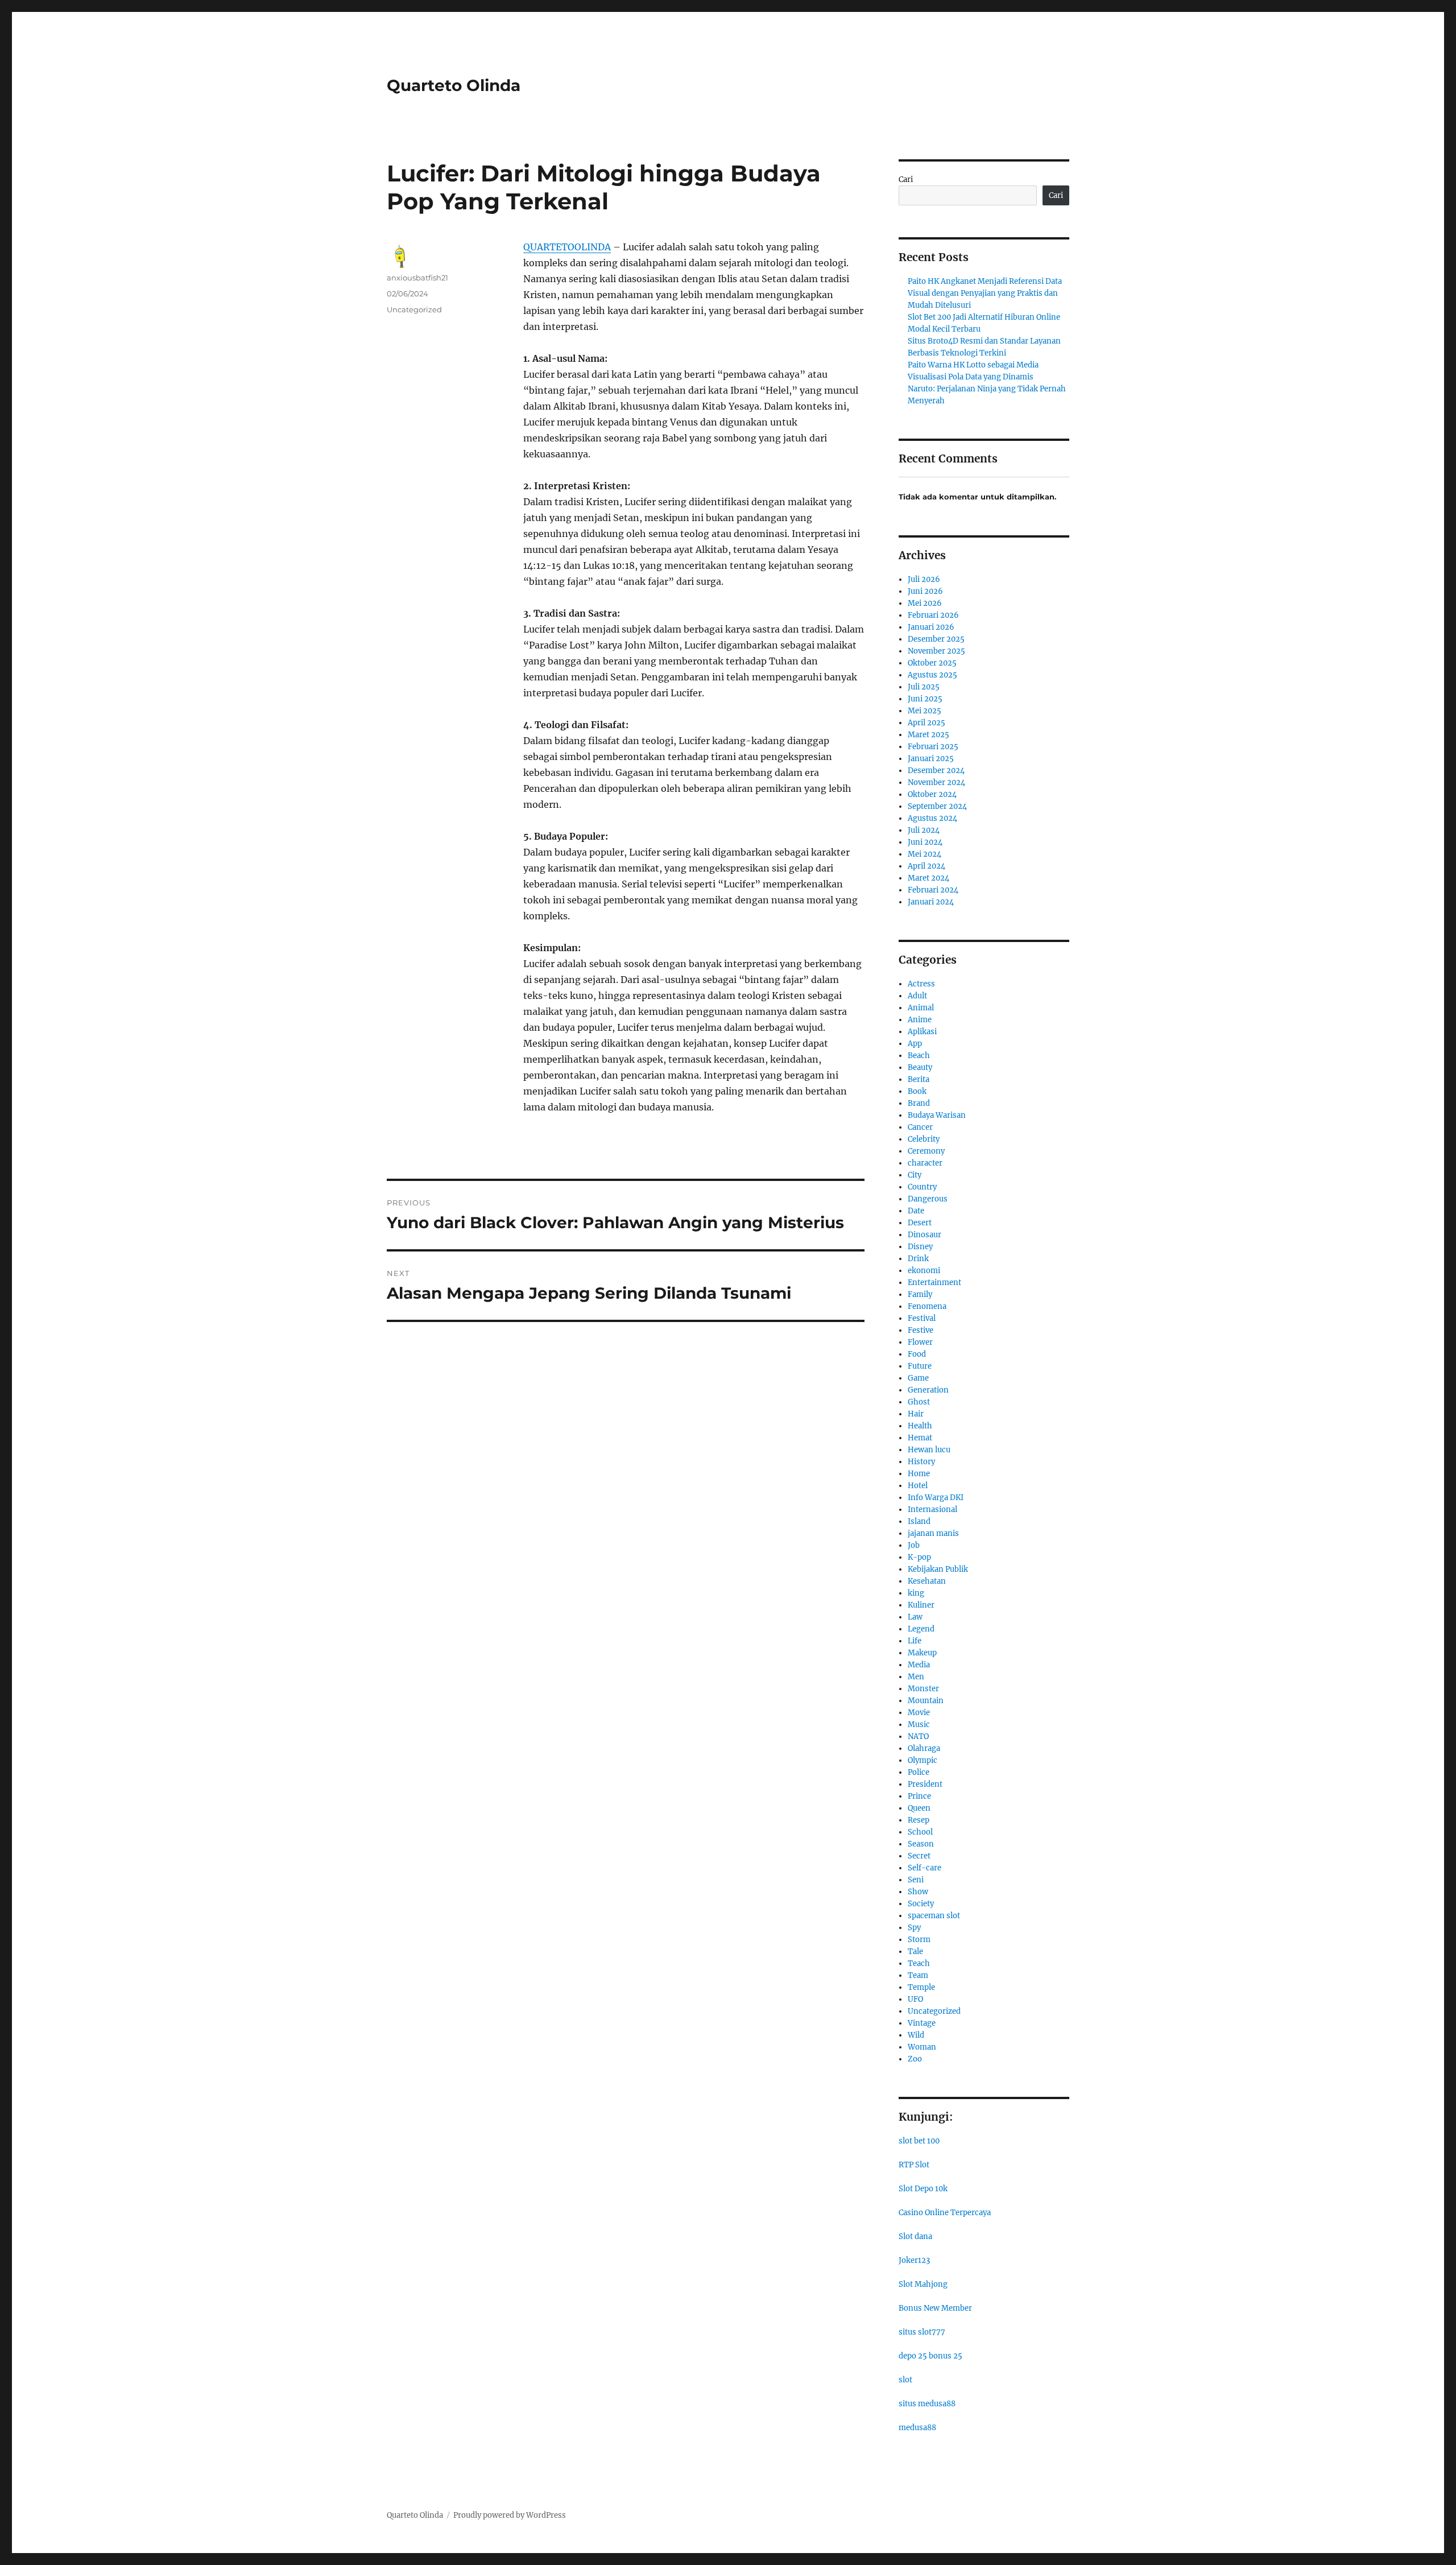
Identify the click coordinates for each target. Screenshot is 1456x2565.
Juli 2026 (924, 579)
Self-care (925, 1868)
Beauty (920, 1067)
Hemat (920, 1438)
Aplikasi (922, 1032)
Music (919, 1725)
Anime (920, 1020)
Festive (921, 1330)
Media (919, 1665)
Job (914, 1545)
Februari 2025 (933, 747)
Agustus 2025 (932, 675)
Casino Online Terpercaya (945, 2213)
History (921, 1462)
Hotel (918, 1486)
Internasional (932, 1509)
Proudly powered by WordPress (510, 2515)
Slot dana (915, 2236)
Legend (921, 1629)
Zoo (915, 2059)
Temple (921, 1987)
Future (920, 1366)
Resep (919, 1820)
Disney (920, 1247)
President (925, 1784)
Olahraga (924, 1748)
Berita (919, 1079)
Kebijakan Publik (938, 1569)
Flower (920, 1342)
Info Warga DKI (936, 1498)
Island (919, 1521)
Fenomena (927, 1306)
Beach (919, 1056)
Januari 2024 (931, 902)
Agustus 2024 (932, 818)
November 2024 (936, 782)
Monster (923, 1689)
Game (918, 1378)
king (916, 1593)
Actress (921, 984)
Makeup (922, 1653)
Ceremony (926, 1151)
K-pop (919, 1557)
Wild (916, 2035)
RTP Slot (914, 2165)
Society (921, 1904)
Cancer (920, 1127)
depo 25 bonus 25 (930, 2356)
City (915, 1175)
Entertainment (934, 1282)
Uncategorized (414, 309)
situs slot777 (922, 2332)
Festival (922, 1318)
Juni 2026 (925, 591)
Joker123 (914, 2260)
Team (918, 1975)
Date (916, 1211)
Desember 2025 (936, 639)
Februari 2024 (933, 890)
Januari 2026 (931, 627)
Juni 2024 (925, 842)
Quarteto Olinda (454, 85)
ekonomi (924, 1271)
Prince (919, 1796)
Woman (922, 2047)
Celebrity (924, 1139)
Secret (919, 1856)
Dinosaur (925, 1235)
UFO (915, 1999)
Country (922, 1187)
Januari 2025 (931, 759)
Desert (920, 1223)
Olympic (923, 1760)
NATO (918, 1736)
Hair (916, 1414)
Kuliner (921, 1605)
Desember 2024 (936, 771)
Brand (919, 1103)
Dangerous (928, 1199)
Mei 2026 (925, 603)
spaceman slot (934, 1916)
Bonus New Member (935, 2308)
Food (917, 1354)
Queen (919, 1808)
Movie (919, 1713)
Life (915, 1641)
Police (919, 1772)
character (925, 1163)
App (915, 1044)
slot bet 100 (919, 2141)
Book (917, 1091)
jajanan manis (933, 1533)
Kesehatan (927, 1581)
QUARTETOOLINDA (567, 247)
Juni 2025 (925, 699)
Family (920, 1294)
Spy (914, 1928)
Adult (917, 996)
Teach (919, 1963)
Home (919, 1474)
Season (921, 1844)
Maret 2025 (928, 735)
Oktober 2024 (932, 794)
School (920, 1832)
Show (918, 1892)
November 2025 (936, 651)
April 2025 (926, 723)
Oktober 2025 (932, 663)
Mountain (926, 1701)
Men (916, 1677)
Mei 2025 (925, 711)
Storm (919, 1940)
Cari (906, 179)
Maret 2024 (928, 878)
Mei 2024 (925, 854)
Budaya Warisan (937, 1115)
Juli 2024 (924, 830)
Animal (921, 1008)
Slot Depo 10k (923, 2189)
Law (915, 1617)
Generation (928, 1390)
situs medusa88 (927, 2404)
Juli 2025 (924, 687)
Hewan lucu (929, 1450)
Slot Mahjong (923, 2284)
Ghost (919, 1402)
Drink (918, 1259)
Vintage (922, 2023)
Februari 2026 (933, 615)
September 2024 (937, 806)
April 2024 (926, 866)
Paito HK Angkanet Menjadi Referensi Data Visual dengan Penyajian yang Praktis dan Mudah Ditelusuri (985, 293)
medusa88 (917, 2428)
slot (905, 2380)
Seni (916, 1880)
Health (920, 1426)
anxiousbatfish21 (417, 278)
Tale (915, 1951)
